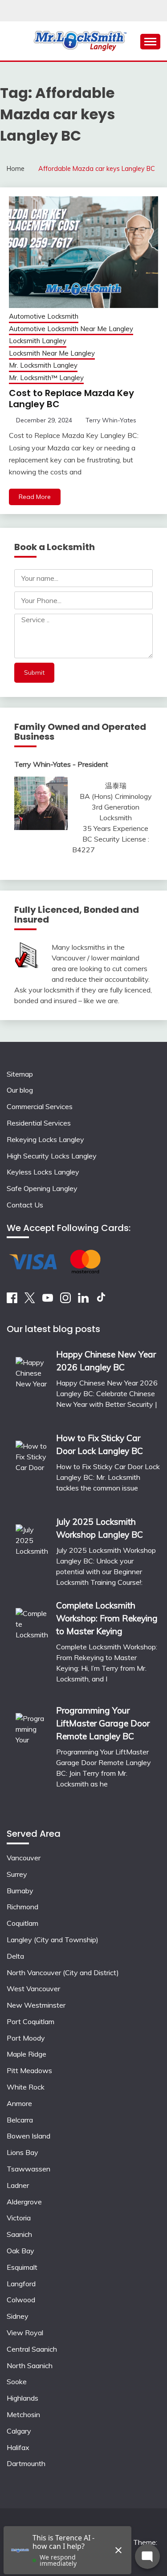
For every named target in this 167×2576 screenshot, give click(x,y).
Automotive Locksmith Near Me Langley (71, 329)
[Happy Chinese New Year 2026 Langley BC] (32, 1385)
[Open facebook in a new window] (12, 1300)
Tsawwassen (29, 2169)
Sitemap (20, 1074)
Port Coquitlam (31, 2021)
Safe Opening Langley (42, 1188)
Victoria (19, 2218)
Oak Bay (20, 2251)
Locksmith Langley (38, 341)
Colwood (21, 2300)
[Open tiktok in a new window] (101, 1300)
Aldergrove (24, 2202)
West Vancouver (33, 1989)
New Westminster (36, 2005)
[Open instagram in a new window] (65, 1300)
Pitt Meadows (29, 2070)
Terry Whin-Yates (111, 420)
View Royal (25, 2333)
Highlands (22, 2398)
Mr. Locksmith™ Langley (46, 378)
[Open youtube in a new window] (48, 1300)
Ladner (18, 2185)
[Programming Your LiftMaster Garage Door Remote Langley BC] (32, 1757)
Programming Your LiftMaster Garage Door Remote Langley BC (103, 1723)
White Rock (26, 2087)
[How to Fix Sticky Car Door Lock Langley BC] (32, 1468)
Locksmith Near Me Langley (52, 353)
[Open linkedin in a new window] (83, 1300)
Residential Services (39, 1123)
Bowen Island (29, 2136)
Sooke (17, 2382)
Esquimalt (22, 2267)
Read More (35, 497)
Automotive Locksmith (44, 316)
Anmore (19, 2103)
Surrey (17, 1874)
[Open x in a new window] (30, 1300)
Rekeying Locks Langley (45, 1139)
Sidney (18, 2316)
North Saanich (30, 2365)
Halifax (18, 2447)
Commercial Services (40, 1106)
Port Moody (26, 2038)
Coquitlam (22, 1923)
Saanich (19, 2234)
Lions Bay (22, 2152)
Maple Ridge (26, 2054)
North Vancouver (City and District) (63, 1973)
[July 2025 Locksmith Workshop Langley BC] (32, 1552)
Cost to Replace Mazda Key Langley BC (71, 399)
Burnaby (20, 1891)
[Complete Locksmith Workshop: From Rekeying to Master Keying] (32, 1646)
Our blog (20, 1090)
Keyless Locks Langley (43, 1172)
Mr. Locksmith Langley (43, 365)
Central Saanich (32, 2349)
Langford (21, 2284)
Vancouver (24, 1858)
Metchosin (23, 2414)
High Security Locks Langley (52, 1156)
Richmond (22, 1907)
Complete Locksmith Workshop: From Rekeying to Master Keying (107, 1618)
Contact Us (25, 1205)
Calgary (19, 2431)
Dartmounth (26, 2463)
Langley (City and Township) (53, 1940)
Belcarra (20, 2120)
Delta (15, 1956)
